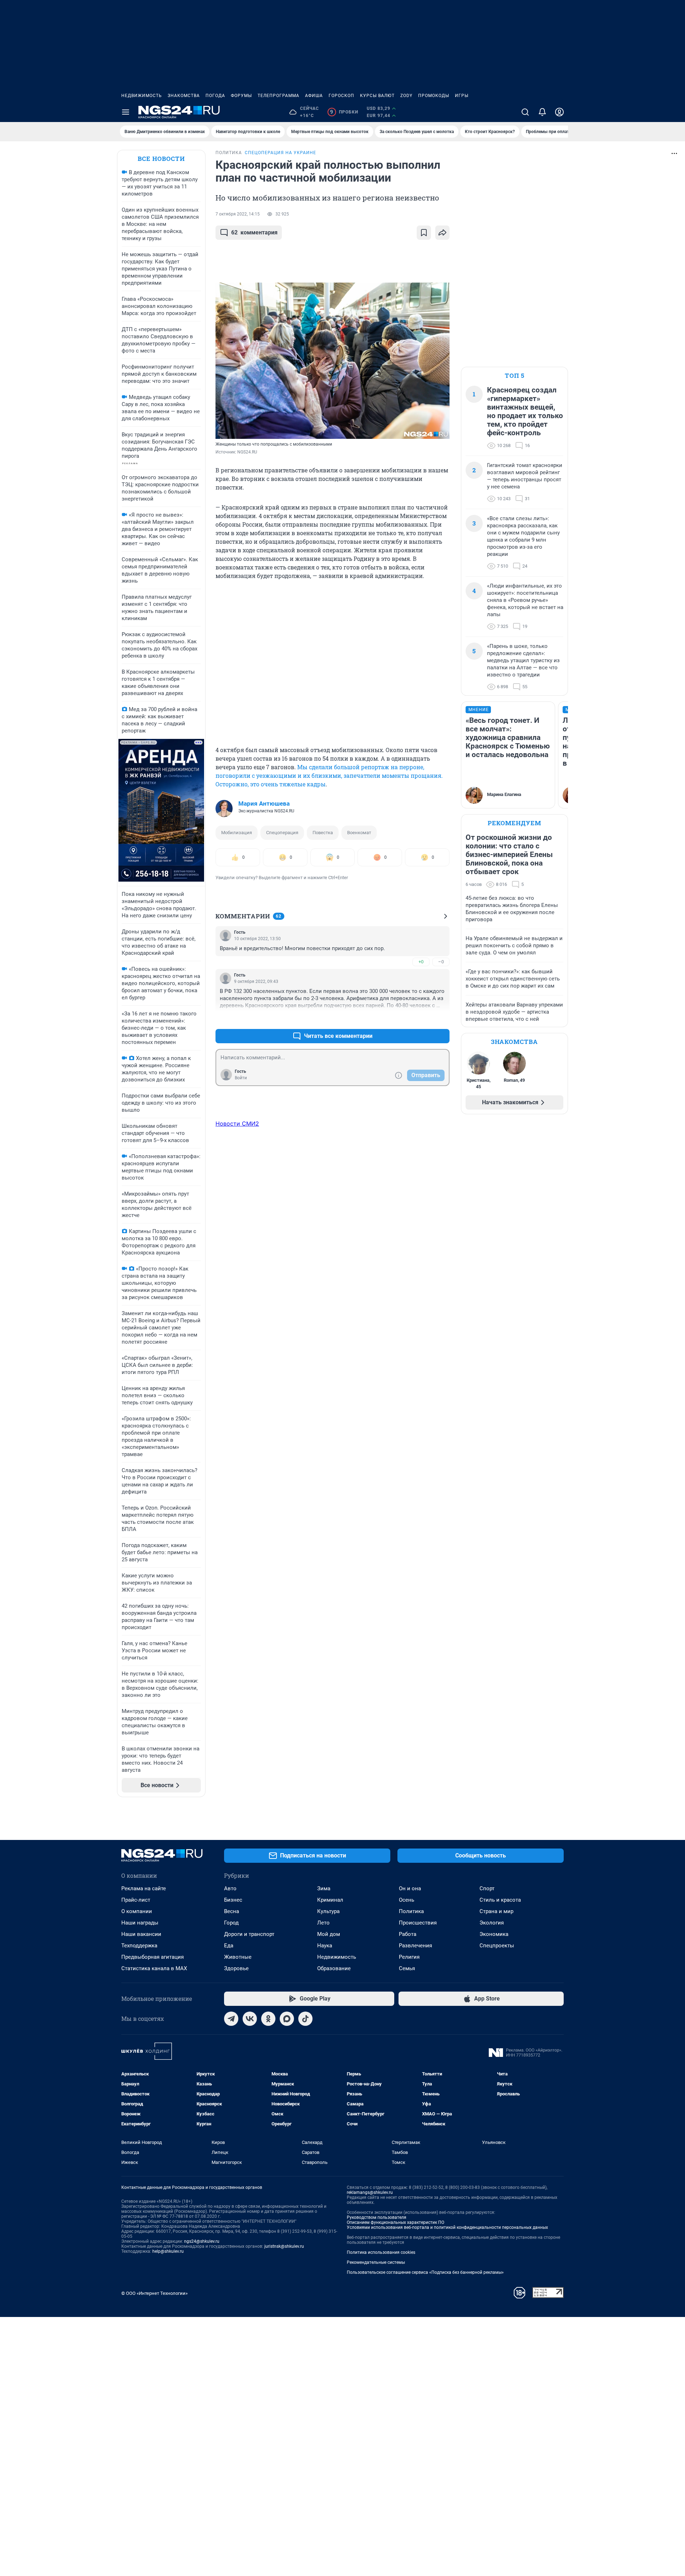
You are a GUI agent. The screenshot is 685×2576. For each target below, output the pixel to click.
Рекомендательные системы (376, 2262)
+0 (421, 962)
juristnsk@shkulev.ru (284, 2246)
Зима (324, 1888)
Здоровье (236, 1968)
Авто (230, 1888)
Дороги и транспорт (249, 1934)
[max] (287, 2019)
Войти (241, 1078)
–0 (441, 962)
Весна (232, 1911)
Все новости (161, 159)
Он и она (410, 1888)
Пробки (344, 112)
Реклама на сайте (144, 1888)
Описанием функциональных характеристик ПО (395, 2222)
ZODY (406, 96)
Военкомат (359, 833)
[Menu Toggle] (126, 112)
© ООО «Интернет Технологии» (154, 2293)
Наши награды (140, 1923)
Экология (492, 1923)
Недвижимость (142, 96)
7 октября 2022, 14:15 (238, 214)
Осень (407, 1900)
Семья (407, 1968)
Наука (325, 1946)
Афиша (314, 96)
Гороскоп (341, 96)
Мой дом (329, 1934)
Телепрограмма (278, 96)
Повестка (323, 833)
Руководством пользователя (377, 2217)
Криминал (330, 1900)
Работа (408, 1934)
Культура (328, 1911)
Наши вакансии (141, 1934)
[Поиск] (525, 112)
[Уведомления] (542, 112)
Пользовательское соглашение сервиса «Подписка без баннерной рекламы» (425, 2272)
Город (231, 1923)
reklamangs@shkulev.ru (370, 2192)
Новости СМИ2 (237, 1124)
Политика (411, 1911)
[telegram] (231, 2019)
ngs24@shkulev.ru (202, 2241)
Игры (462, 96)
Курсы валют (377, 96)
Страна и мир (496, 1911)
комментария (254, 232)
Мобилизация (237, 833)
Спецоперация (282, 833)
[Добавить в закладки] (424, 233)
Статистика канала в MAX (154, 1968)
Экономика (494, 1934)
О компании (137, 1911)
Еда (229, 1946)
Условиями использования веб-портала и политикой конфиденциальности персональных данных (447, 2227)
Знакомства (184, 96)
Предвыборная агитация (153, 1957)
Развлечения (415, 1946)
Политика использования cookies (381, 2252)
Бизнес (233, 1900)
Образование (334, 1968)
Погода (215, 96)
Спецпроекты (497, 1946)
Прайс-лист (136, 1900)
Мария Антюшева (264, 803)
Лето (323, 1923)
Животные (238, 1957)
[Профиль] (559, 112)
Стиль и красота (500, 1900)
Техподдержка (139, 1946)
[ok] (268, 2019)
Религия (409, 1957)
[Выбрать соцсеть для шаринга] (442, 233)
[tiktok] (305, 2019)
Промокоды (434, 96)
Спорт (487, 1888)
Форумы (241, 96)
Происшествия (418, 1923)
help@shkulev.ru (168, 2251)
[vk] (250, 2019)
